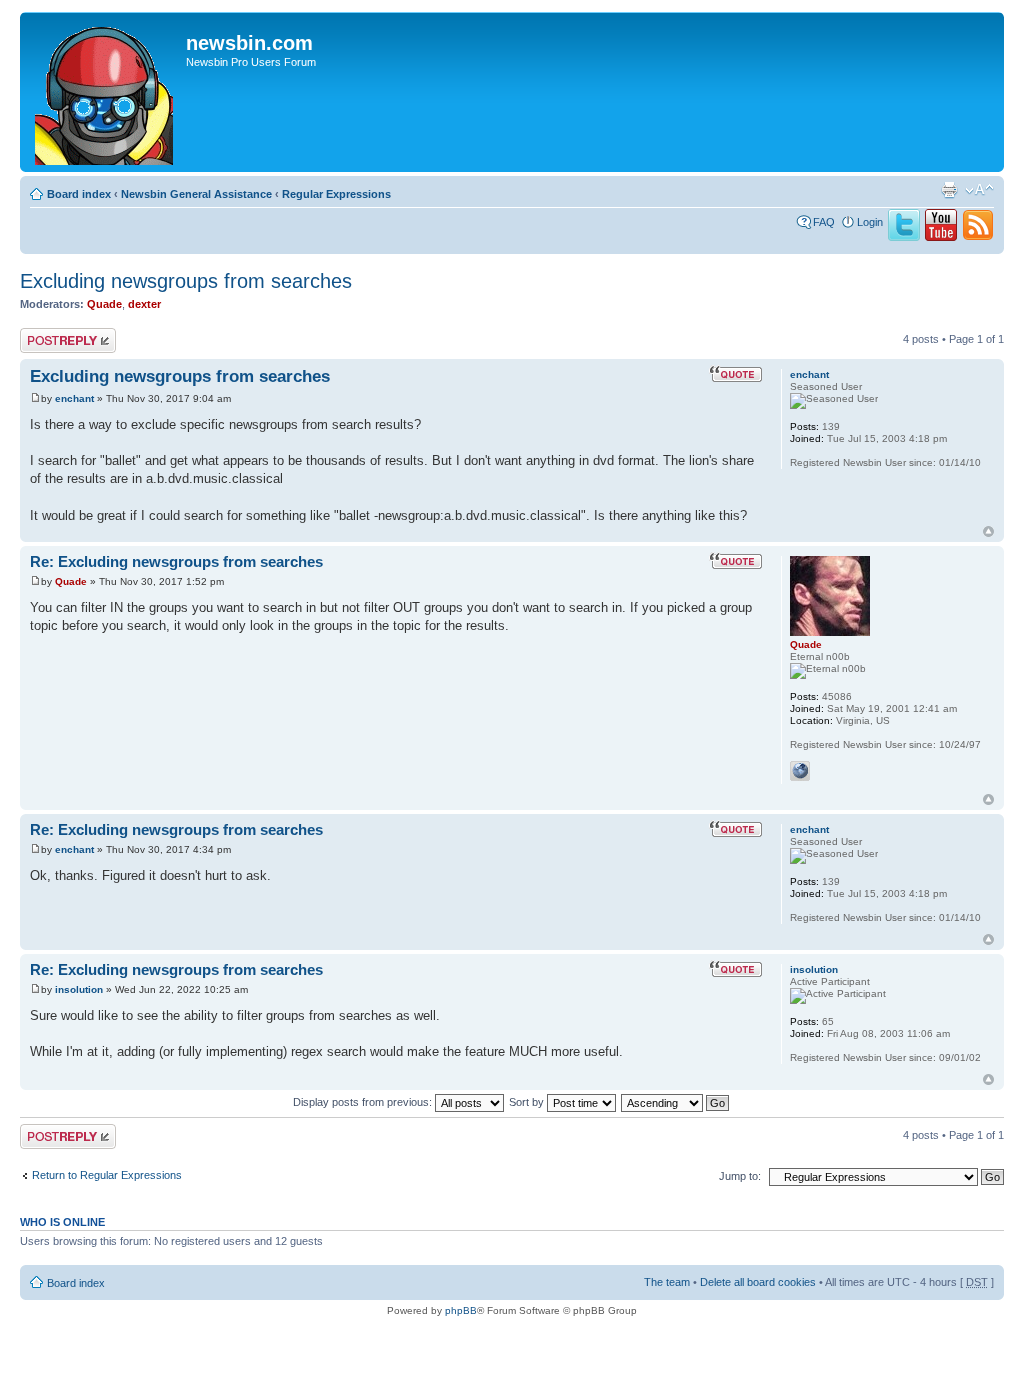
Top (988, 531)
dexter (144, 304)
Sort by (528, 1102)
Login (870, 222)
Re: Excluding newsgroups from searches (176, 561)
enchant (74, 398)
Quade (104, 304)
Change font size (979, 190)
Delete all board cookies (758, 1282)
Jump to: (740, 1176)
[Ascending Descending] (676, 1102)
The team (667, 1282)
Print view (949, 190)
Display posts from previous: (364, 1102)
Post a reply (49, 334)
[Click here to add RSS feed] (978, 237)
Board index (79, 194)
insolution (79, 989)
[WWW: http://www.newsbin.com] (800, 771)
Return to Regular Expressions (107, 1175)
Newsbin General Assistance (196, 194)
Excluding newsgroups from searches (186, 281)
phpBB (461, 1310)
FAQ (824, 222)
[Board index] (105, 92)
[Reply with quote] (736, 374)
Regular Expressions (336, 194)
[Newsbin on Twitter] (904, 237)
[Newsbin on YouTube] (941, 237)
